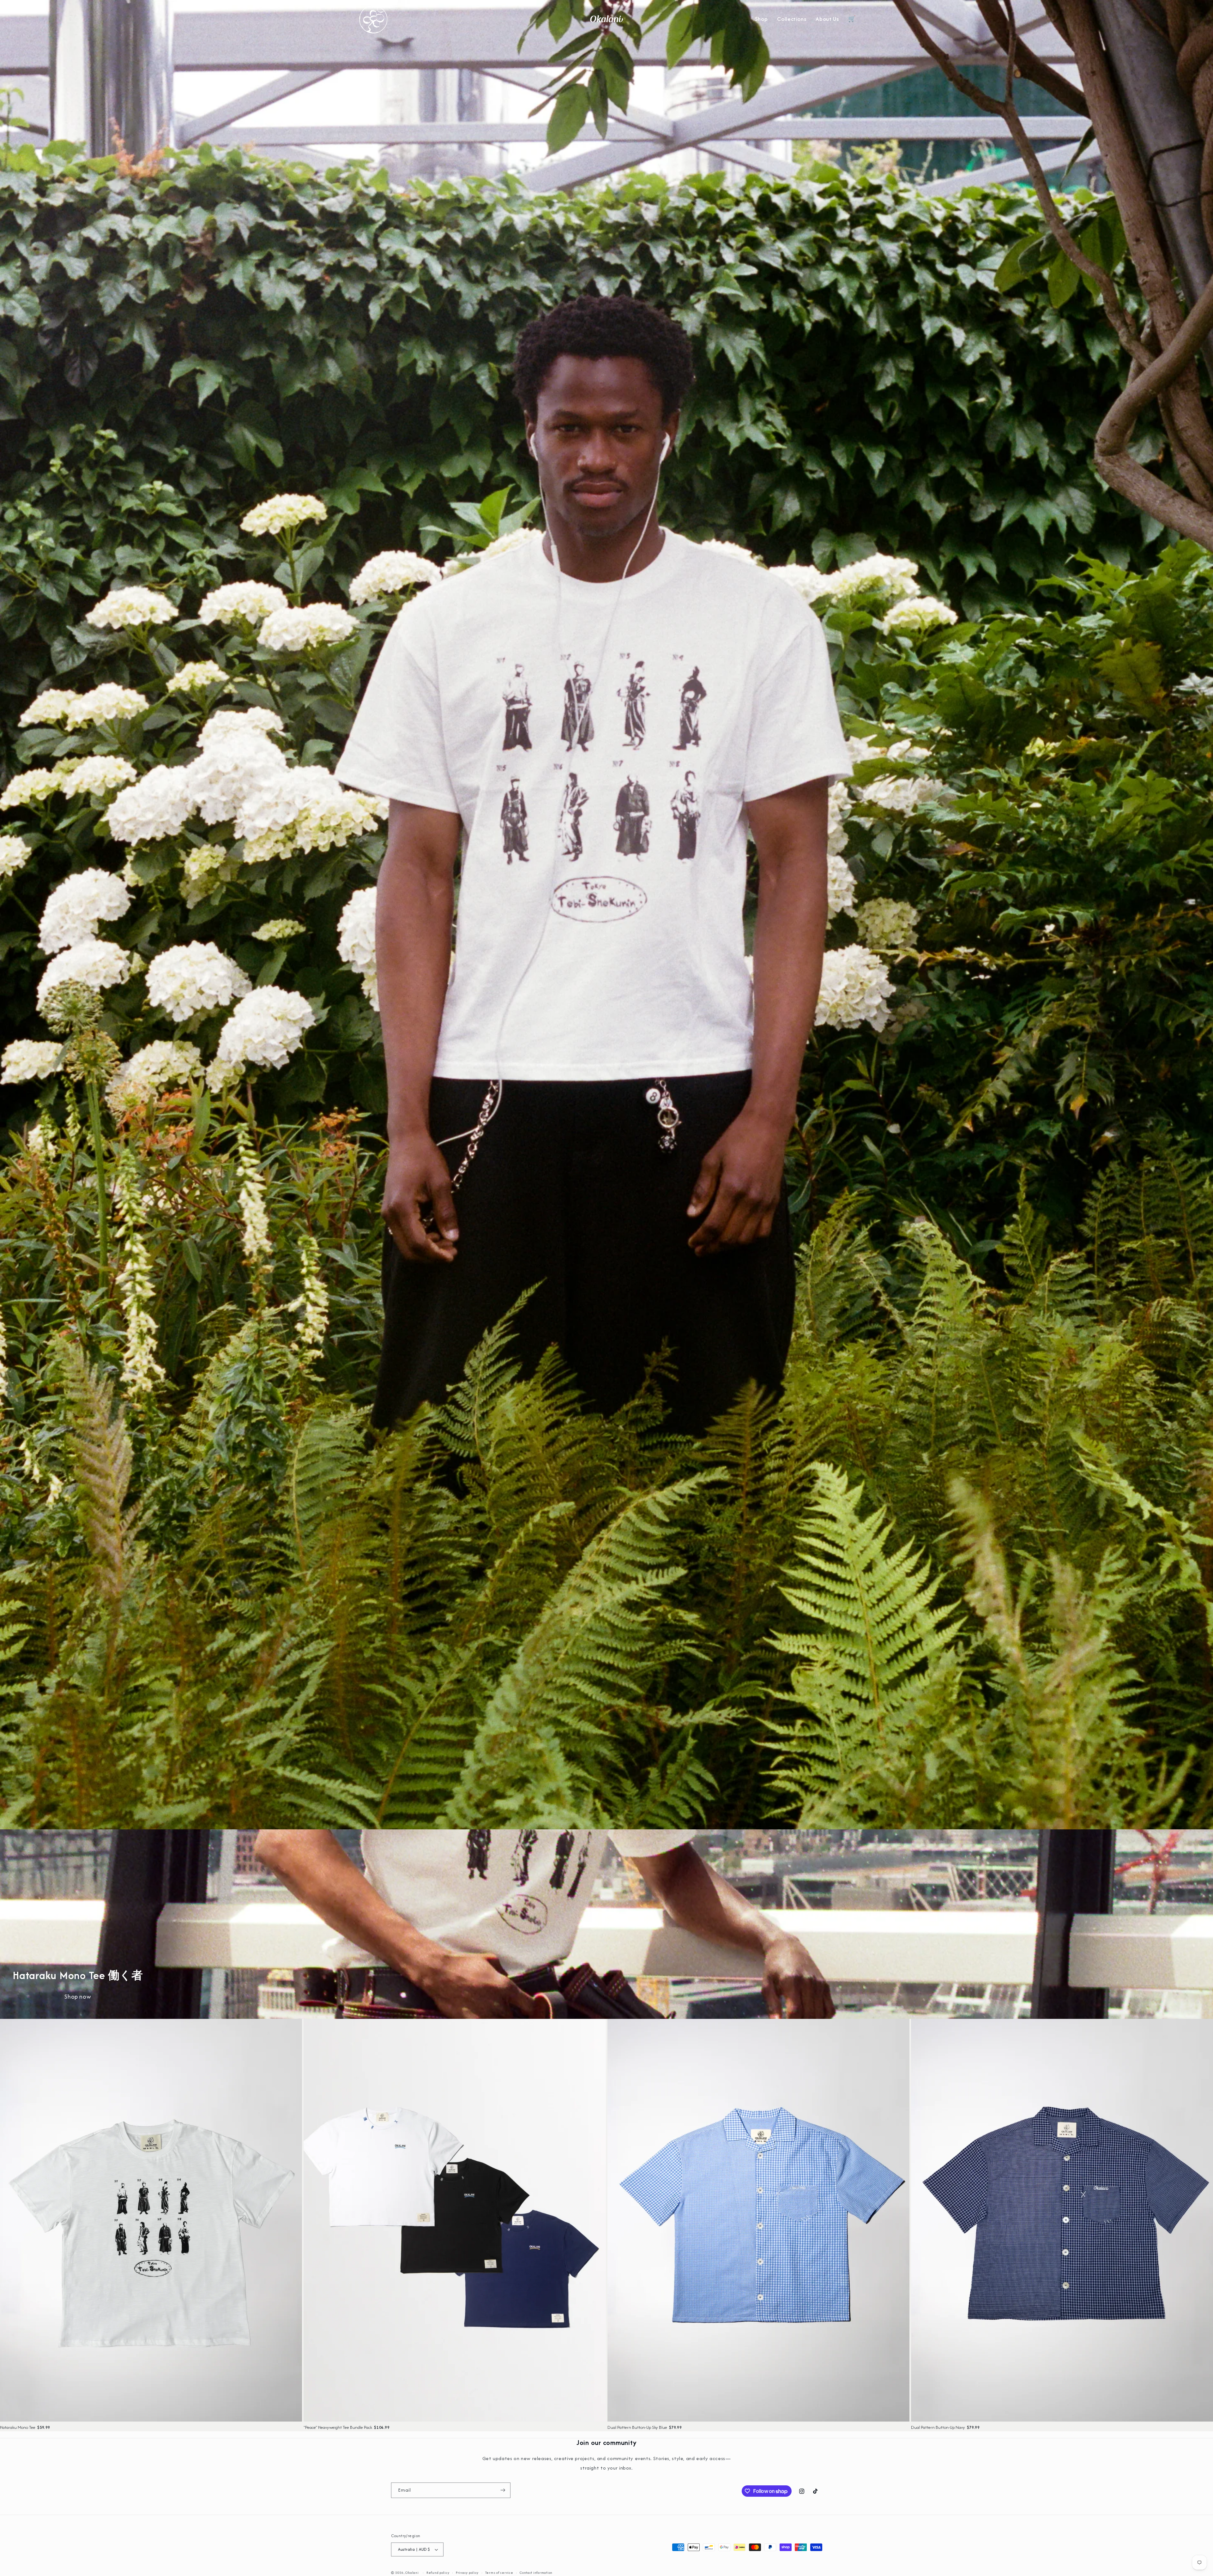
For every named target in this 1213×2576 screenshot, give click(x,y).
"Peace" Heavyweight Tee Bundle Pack (338, 2427)
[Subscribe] (503, 2490)
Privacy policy (467, 2573)
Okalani (412, 2573)
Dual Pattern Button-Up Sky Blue (637, 2427)
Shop (761, 19)
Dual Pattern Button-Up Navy (938, 2427)
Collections (792, 19)
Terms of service (499, 2573)
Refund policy (438, 2573)
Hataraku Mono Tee (18, 2427)
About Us (827, 19)
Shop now (78, 1997)
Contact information (536, 2573)
